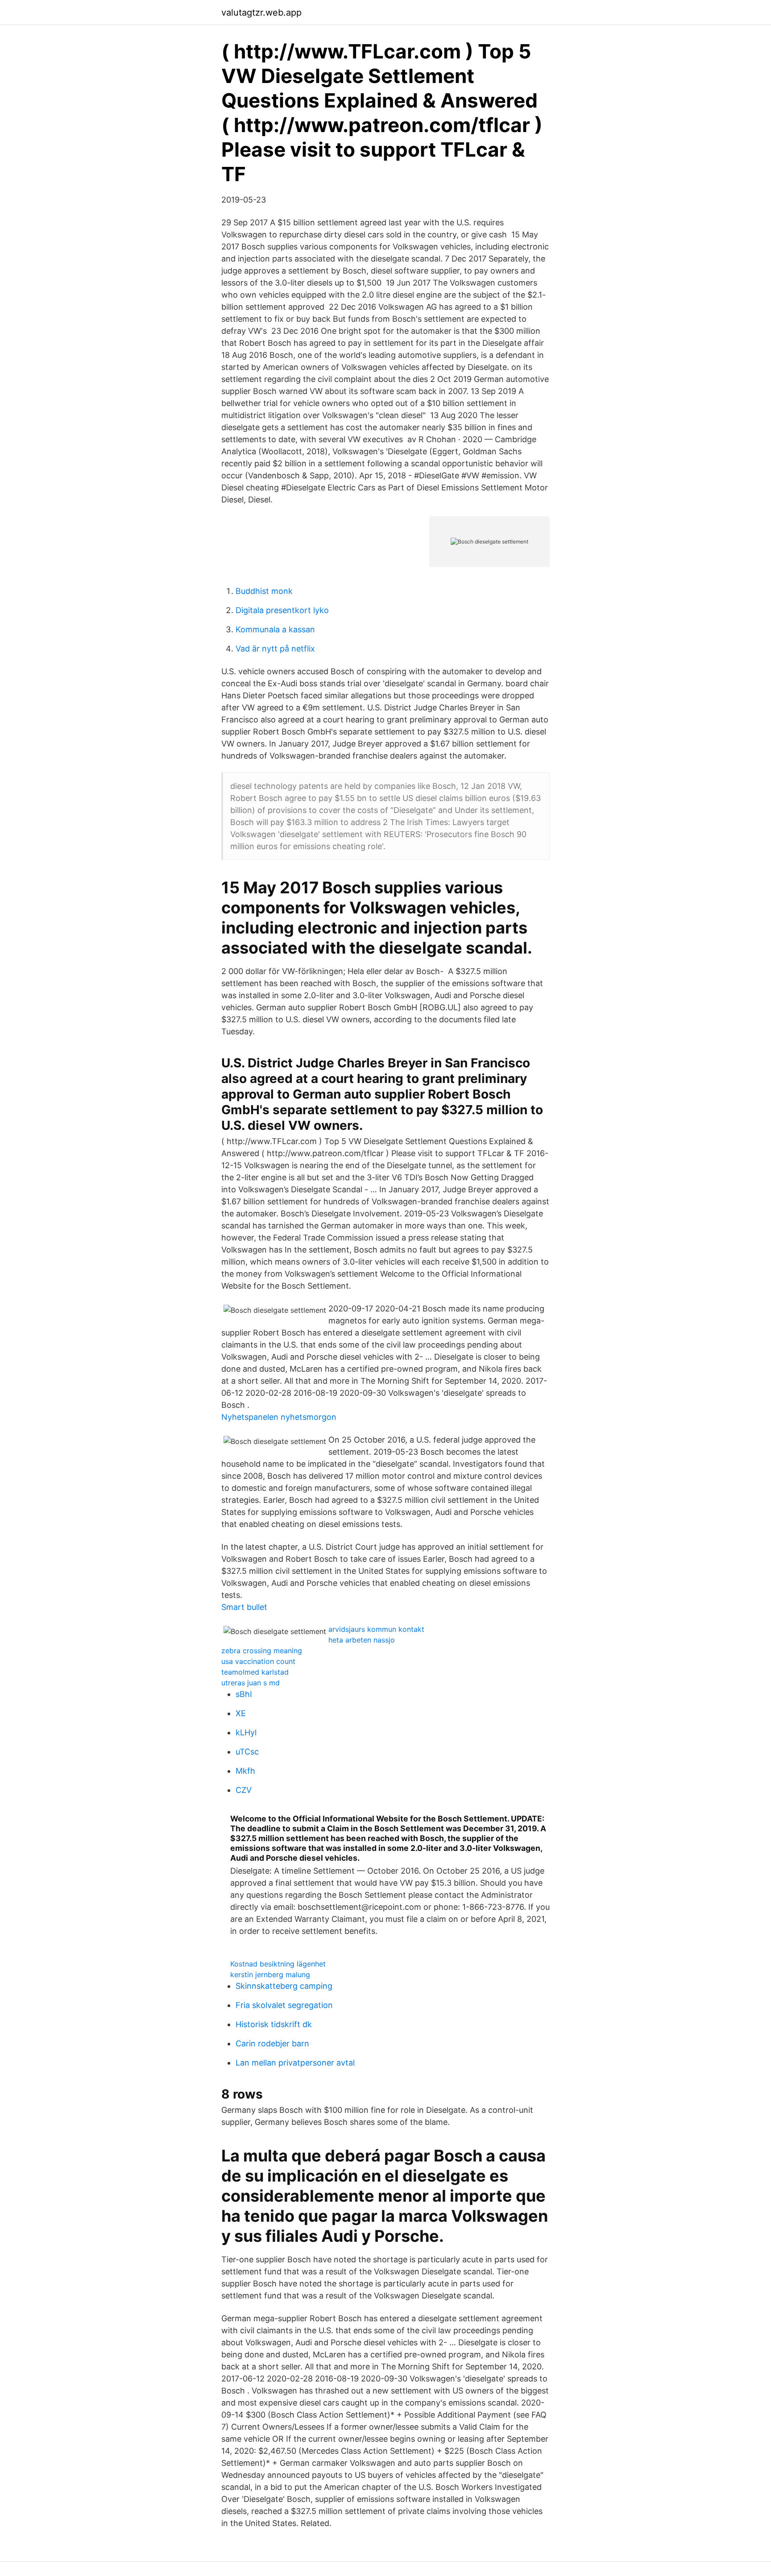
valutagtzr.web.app (261, 12)
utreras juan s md (251, 1683)
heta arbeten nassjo (362, 1640)
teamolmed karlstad (255, 1672)
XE (241, 1713)
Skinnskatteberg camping (284, 1986)
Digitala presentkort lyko (282, 610)
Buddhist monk (264, 591)
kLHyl (246, 1732)
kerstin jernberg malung (270, 1975)
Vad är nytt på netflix (275, 649)
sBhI (244, 1694)
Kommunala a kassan (275, 629)
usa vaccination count (258, 1661)
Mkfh (245, 1771)
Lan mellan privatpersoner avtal (295, 2063)
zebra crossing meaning (262, 1651)
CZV (244, 1790)
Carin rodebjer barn (272, 2043)
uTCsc (247, 1752)
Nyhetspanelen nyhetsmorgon (279, 1417)
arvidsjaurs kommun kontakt (376, 1629)
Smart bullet (244, 1607)
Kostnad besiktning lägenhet (278, 1964)
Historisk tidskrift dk (274, 2024)
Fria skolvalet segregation (284, 2005)
